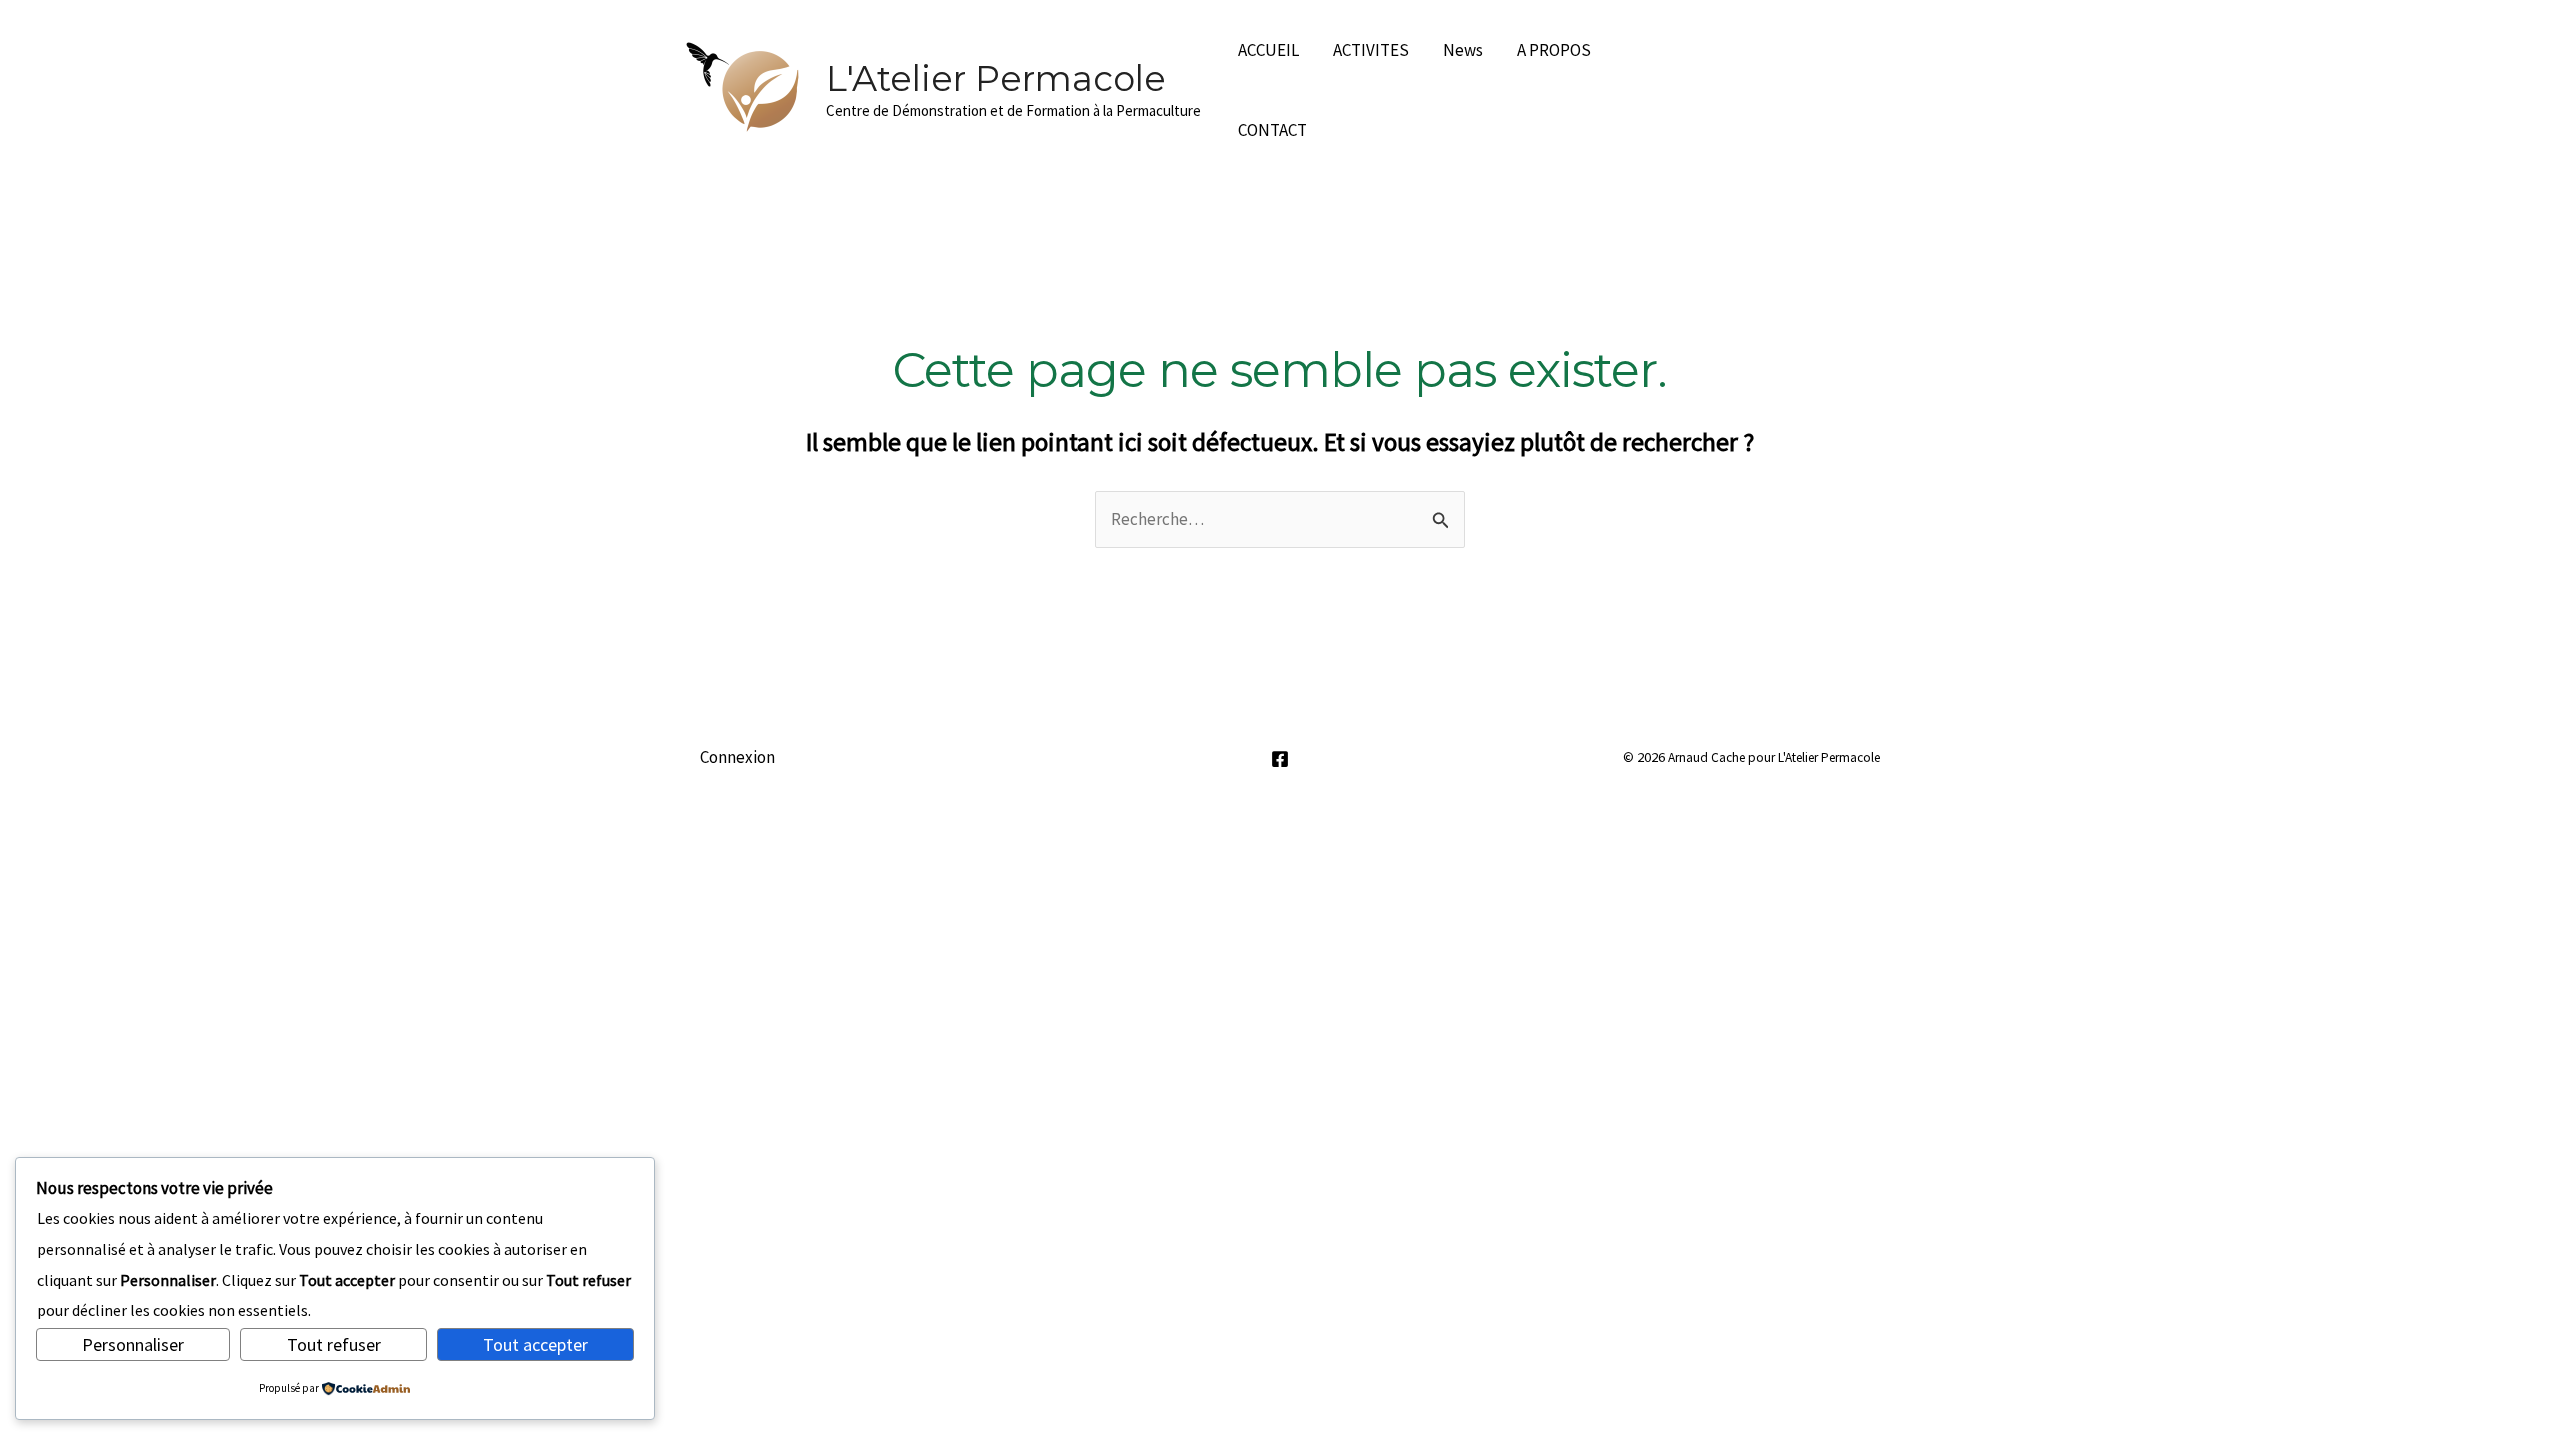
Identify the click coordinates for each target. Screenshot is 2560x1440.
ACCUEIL (1268, 50)
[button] (1799, 90)
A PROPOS (1554, 50)
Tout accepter (535, 1344)
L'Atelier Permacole (996, 78)
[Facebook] (1280, 759)
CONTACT (1272, 130)
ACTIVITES (1371, 50)
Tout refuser (334, 1344)
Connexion (737, 757)
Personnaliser (133, 1344)
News (1463, 50)
